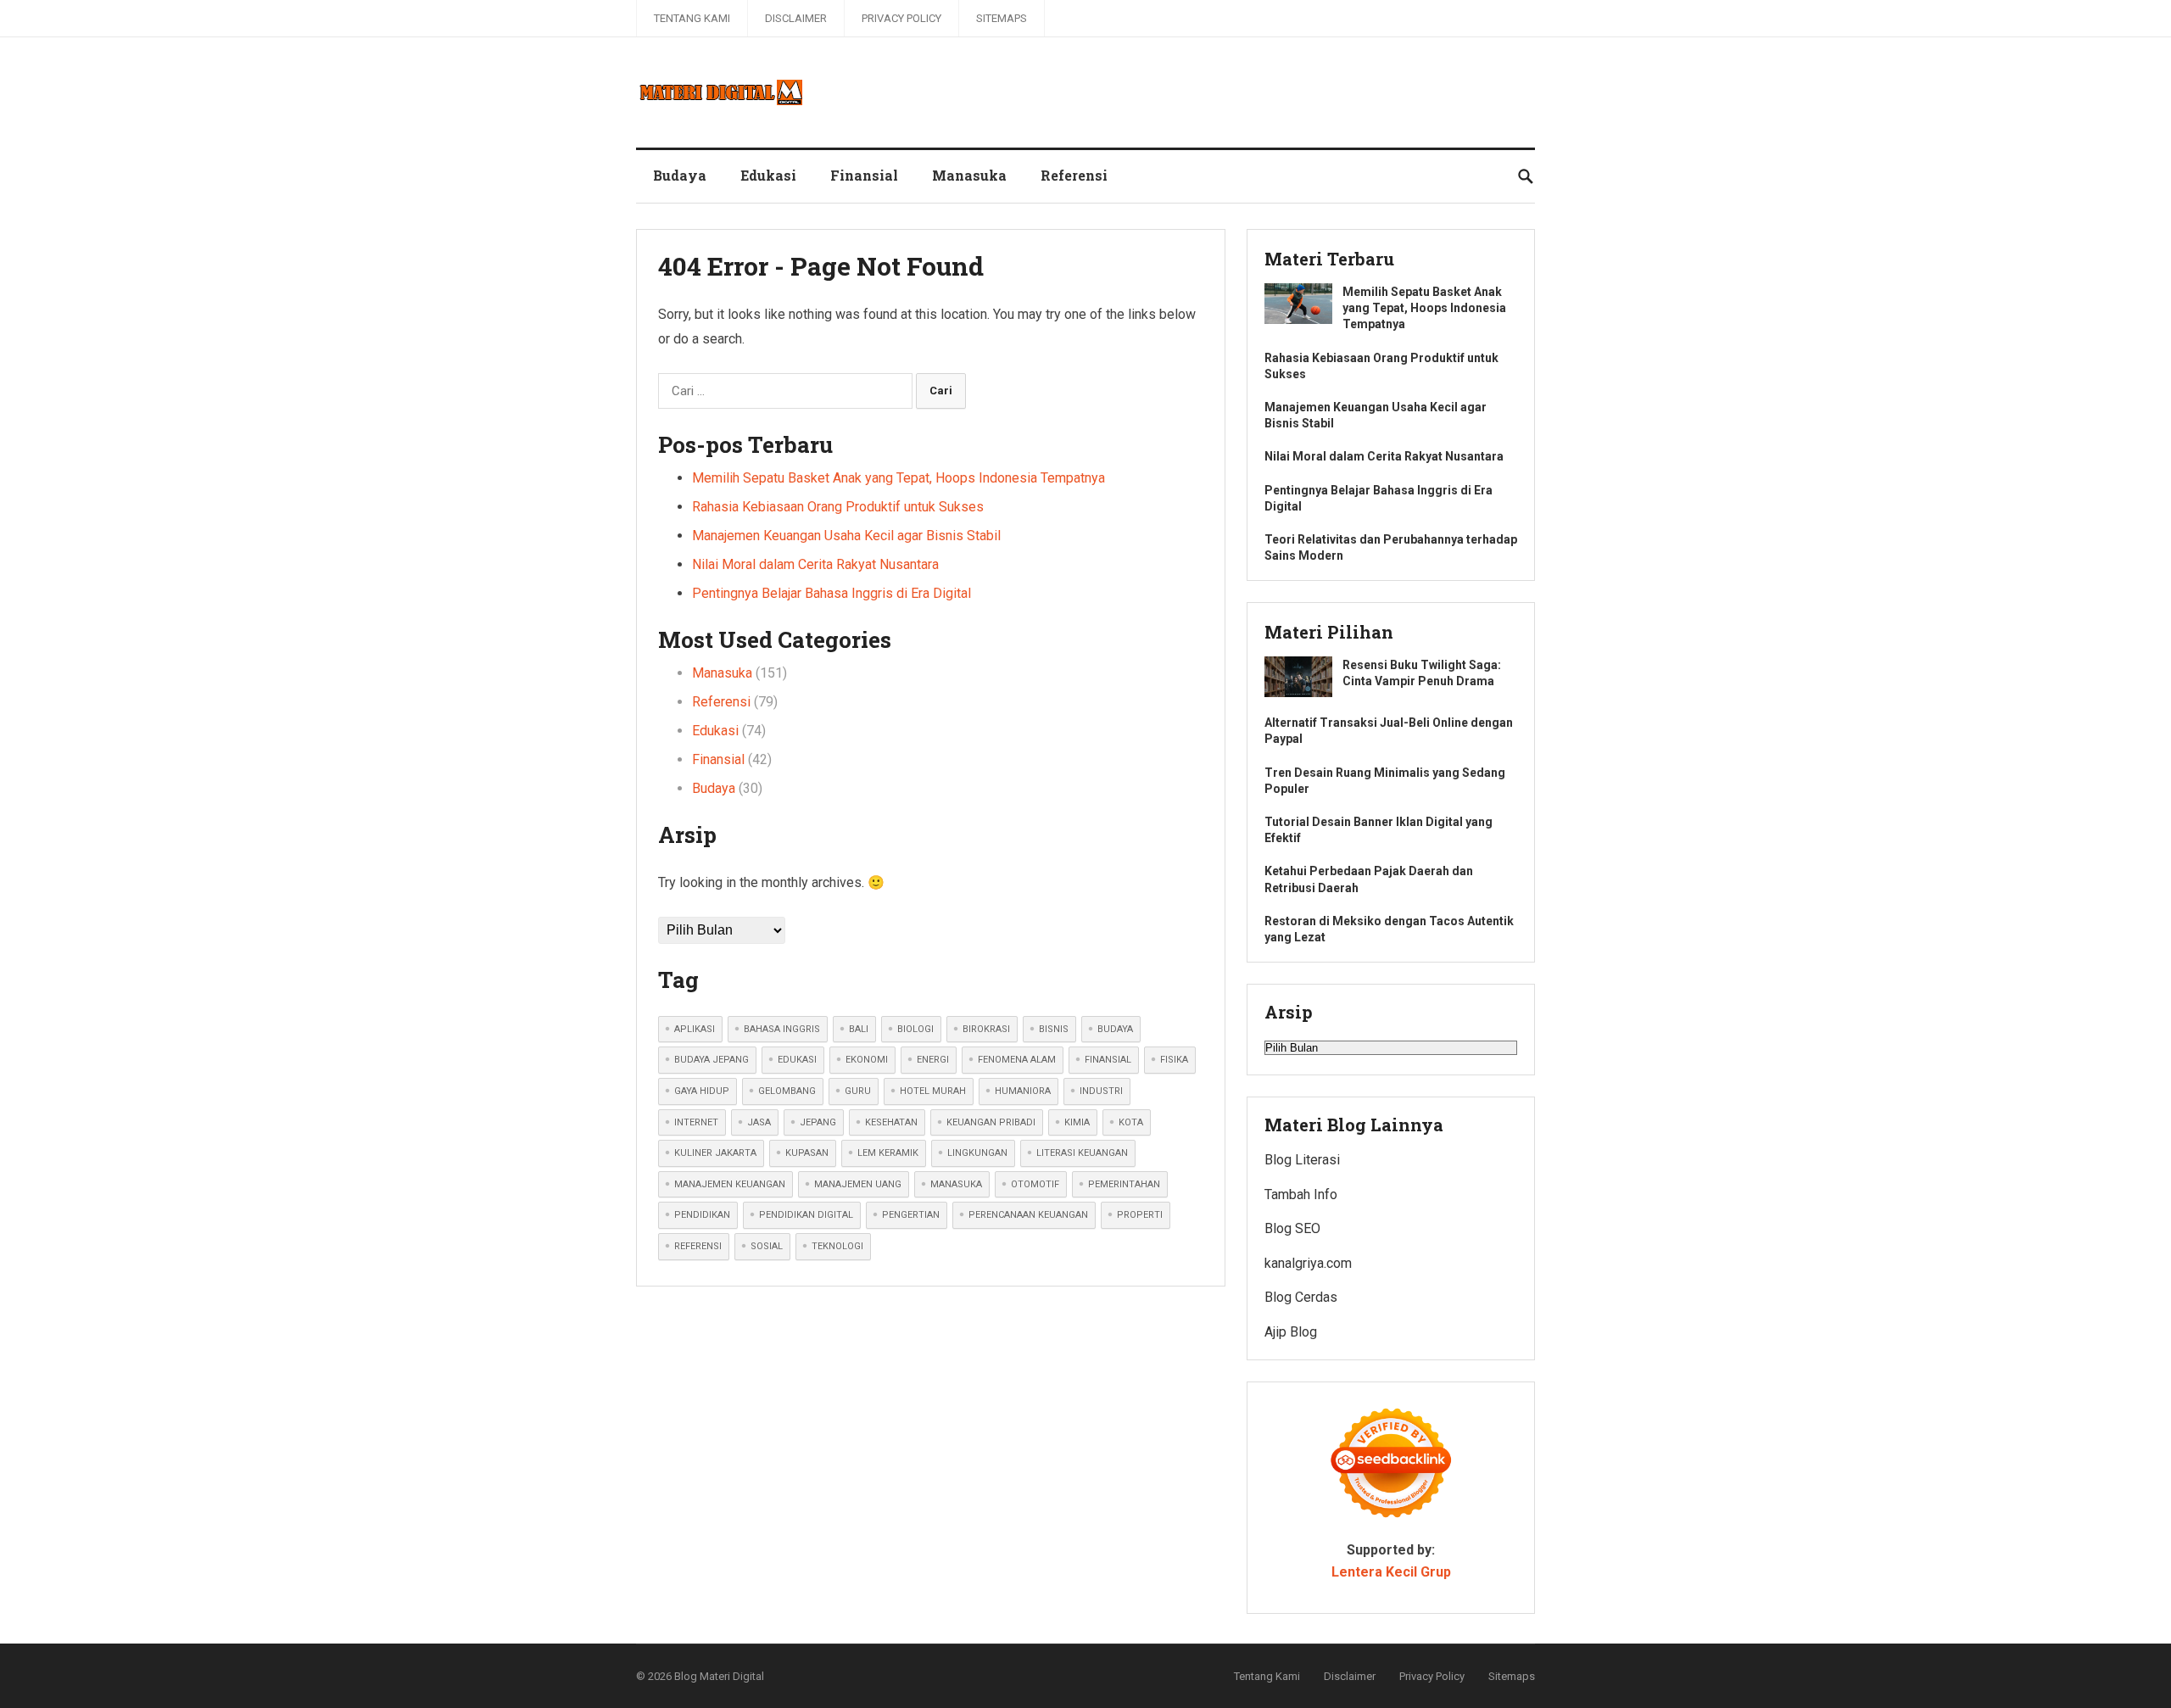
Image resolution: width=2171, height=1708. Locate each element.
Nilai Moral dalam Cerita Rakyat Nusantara (815, 564)
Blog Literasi (1302, 1160)
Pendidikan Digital (806, 1215)
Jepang (818, 1122)
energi (933, 1060)
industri (1101, 1091)
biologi (915, 1029)
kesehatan (891, 1122)
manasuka (956, 1184)
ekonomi (867, 1060)
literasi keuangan (1082, 1153)
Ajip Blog (1291, 1332)
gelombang (787, 1091)
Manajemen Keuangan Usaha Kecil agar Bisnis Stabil (846, 536)
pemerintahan (1124, 1184)
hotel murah (933, 1091)
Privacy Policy (901, 18)
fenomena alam (1017, 1060)
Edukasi (768, 175)
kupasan (807, 1153)
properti (1140, 1215)
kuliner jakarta (715, 1153)
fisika (1174, 1060)
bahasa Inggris (782, 1029)
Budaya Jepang (712, 1060)
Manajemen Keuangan (730, 1184)
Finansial (864, 175)
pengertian (911, 1215)
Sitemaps (1002, 18)
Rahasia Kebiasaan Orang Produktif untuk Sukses (838, 507)
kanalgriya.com (1308, 1263)
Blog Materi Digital (719, 1676)
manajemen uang (858, 1184)
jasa (759, 1122)
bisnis (1054, 1029)
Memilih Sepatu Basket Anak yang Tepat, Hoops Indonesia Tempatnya (899, 478)
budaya (1115, 1029)
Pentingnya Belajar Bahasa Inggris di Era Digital (832, 593)
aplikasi (695, 1029)
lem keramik (888, 1153)
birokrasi (986, 1029)
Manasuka (969, 175)
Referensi (1074, 175)
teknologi (837, 1246)
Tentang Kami (692, 18)
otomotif (1035, 1184)
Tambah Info (1301, 1194)
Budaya (680, 175)
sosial (767, 1246)
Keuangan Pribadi (991, 1122)
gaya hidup (702, 1091)
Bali (859, 1029)
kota (1131, 1122)
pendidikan (702, 1215)
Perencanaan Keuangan (1028, 1215)
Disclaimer (796, 18)
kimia (1077, 1122)
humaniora (1023, 1091)
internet (696, 1122)
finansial (1108, 1060)
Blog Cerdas (1301, 1297)
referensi (698, 1246)
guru (858, 1091)
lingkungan (977, 1153)
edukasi (797, 1060)
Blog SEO (1292, 1228)
